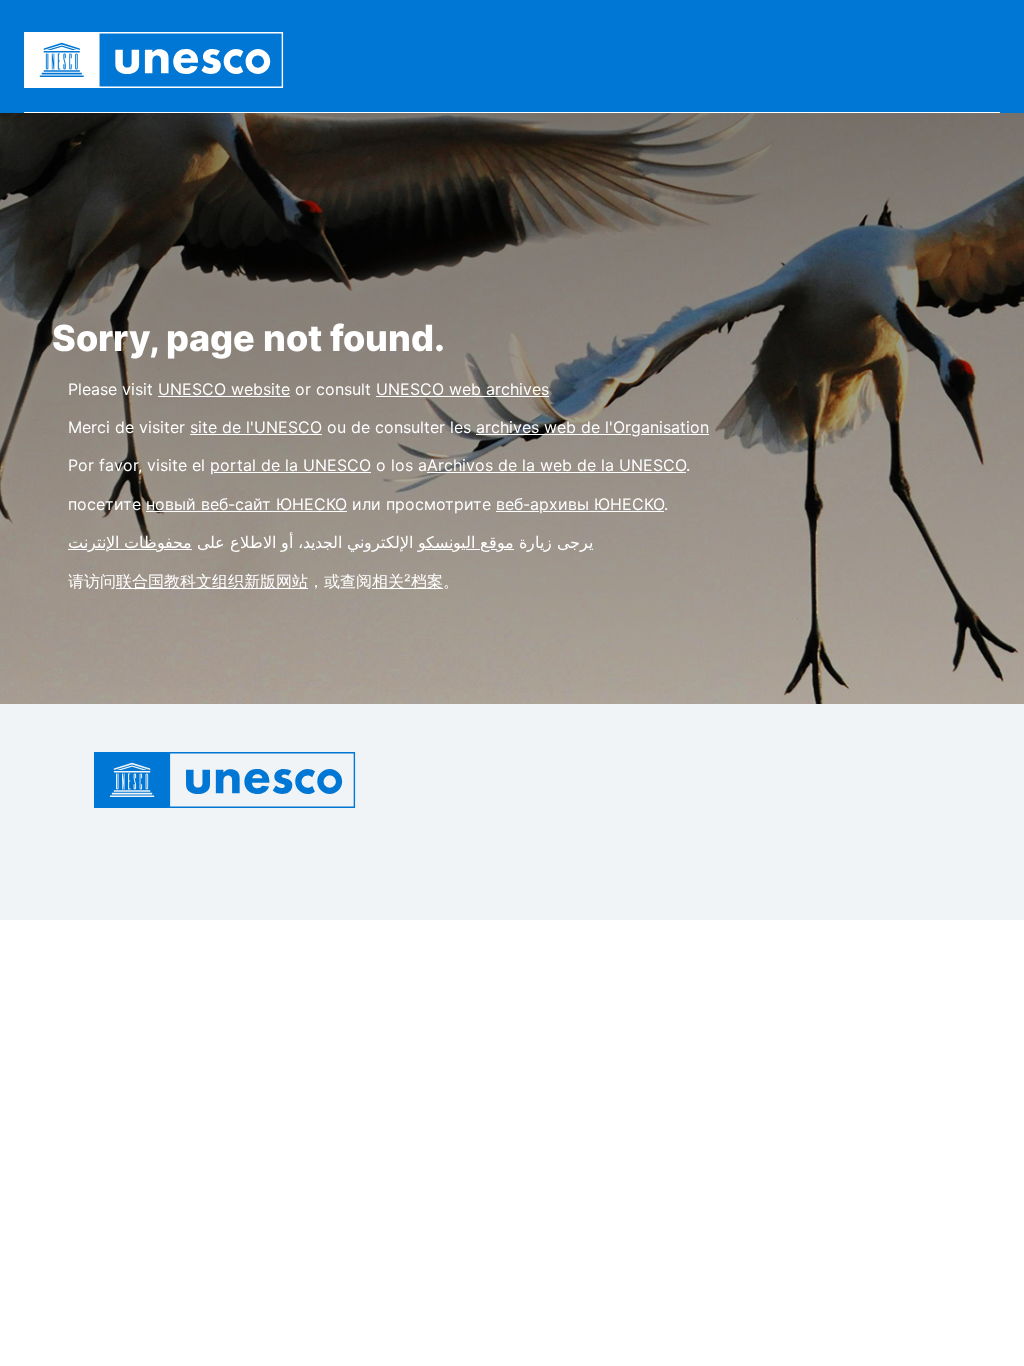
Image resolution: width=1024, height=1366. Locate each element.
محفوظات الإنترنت (130, 542)
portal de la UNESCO (290, 465)
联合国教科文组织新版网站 (212, 581)
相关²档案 (407, 581)
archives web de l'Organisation (592, 427)
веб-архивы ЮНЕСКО (580, 504)
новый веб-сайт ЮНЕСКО (246, 504)
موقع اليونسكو (466, 542)
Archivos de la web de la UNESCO (556, 465)
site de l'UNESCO (256, 427)
